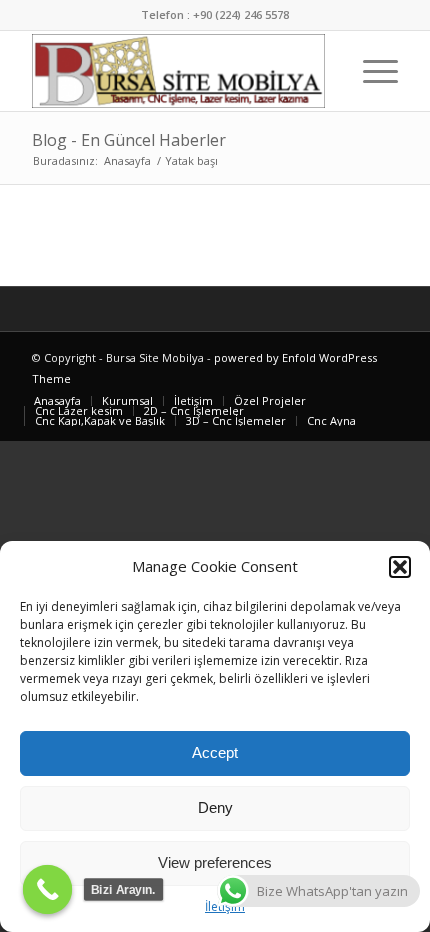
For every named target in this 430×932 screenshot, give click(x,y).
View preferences (215, 862)
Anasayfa (127, 160)
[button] (400, 567)
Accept (215, 752)
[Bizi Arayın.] (48, 890)
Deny (215, 807)
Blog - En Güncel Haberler (129, 140)
